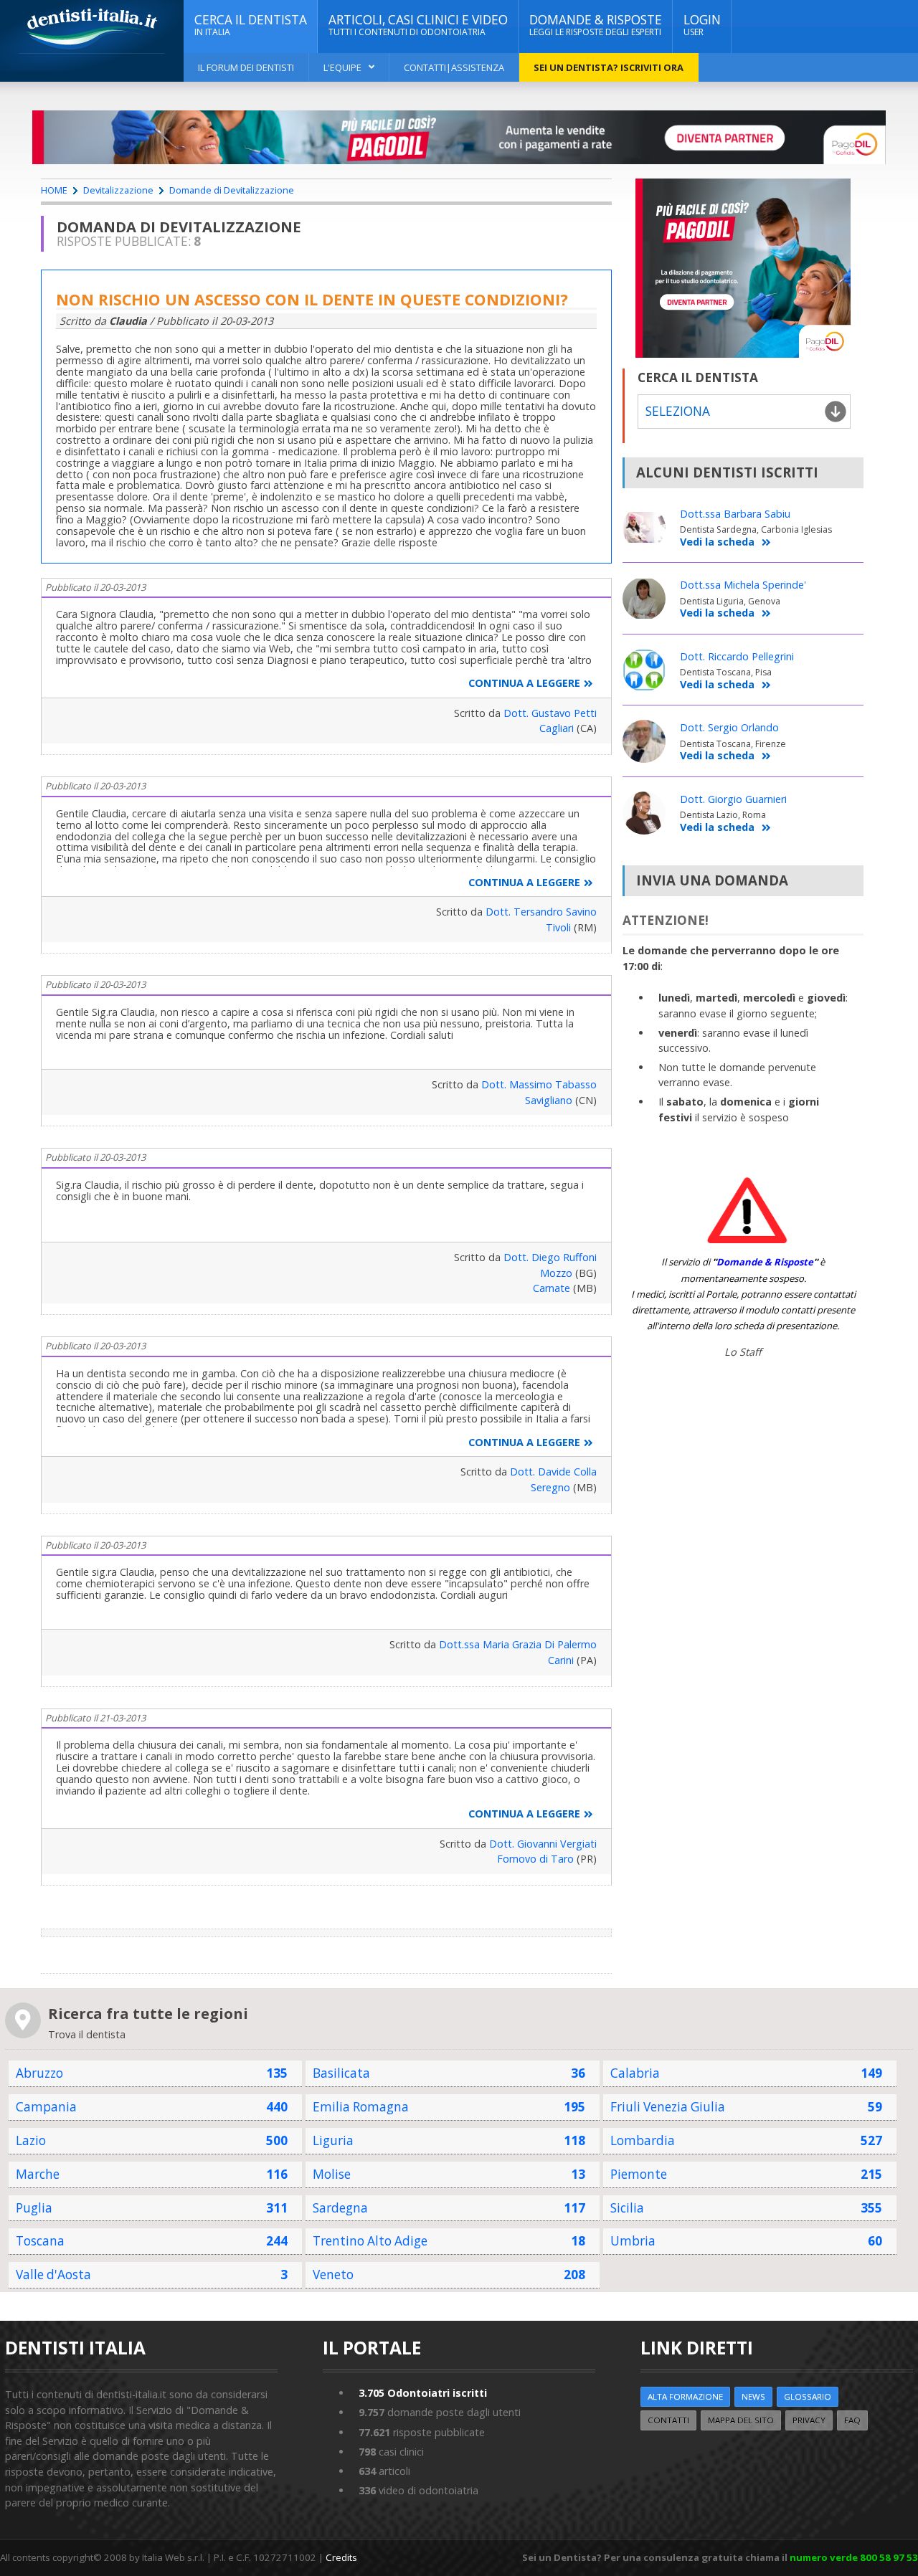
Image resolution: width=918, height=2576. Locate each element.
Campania (46, 2107)
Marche (38, 2174)
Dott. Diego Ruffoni (550, 1257)
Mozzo (556, 1273)
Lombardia (643, 2140)
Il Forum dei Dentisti (246, 67)
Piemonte (639, 2174)
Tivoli (558, 927)
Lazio (31, 2140)
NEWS (753, 2396)
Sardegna (340, 2208)
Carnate (552, 1288)
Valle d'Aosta (53, 2275)
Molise (332, 2174)
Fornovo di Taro (535, 1859)
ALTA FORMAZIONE (685, 2396)
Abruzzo (39, 2073)
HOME (54, 190)
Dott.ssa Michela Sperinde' (743, 585)
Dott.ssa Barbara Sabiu (735, 514)
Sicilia (627, 2208)
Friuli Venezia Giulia (668, 2107)
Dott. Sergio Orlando (729, 727)
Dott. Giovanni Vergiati (543, 1844)
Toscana (40, 2241)
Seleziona (678, 411)
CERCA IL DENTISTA (251, 25)
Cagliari (557, 728)
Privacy (809, 2420)
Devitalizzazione (118, 190)
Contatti (668, 2420)
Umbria (633, 2241)
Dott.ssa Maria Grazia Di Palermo (518, 1644)
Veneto (333, 2275)
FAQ (852, 2420)
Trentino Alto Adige (370, 2241)
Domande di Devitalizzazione (232, 190)
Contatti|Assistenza (454, 67)
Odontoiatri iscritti (423, 2393)
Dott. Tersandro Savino (541, 912)
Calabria (635, 2073)
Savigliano (549, 1100)
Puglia (34, 2208)
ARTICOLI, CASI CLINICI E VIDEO (418, 25)
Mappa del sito (741, 2420)
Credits (341, 2557)
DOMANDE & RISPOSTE (596, 25)
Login (702, 25)
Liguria (333, 2140)
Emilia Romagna (361, 2107)
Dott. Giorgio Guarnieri (733, 799)
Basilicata (341, 2073)
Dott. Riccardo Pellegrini (737, 656)
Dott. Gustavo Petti (550, 713)
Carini (561, 1660)
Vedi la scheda (717, 542)
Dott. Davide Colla (553, 1472)
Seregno (550, 1487)
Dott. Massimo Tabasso (539, 1084)
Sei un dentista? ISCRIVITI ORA (609, 67)
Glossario (808, 2396)
